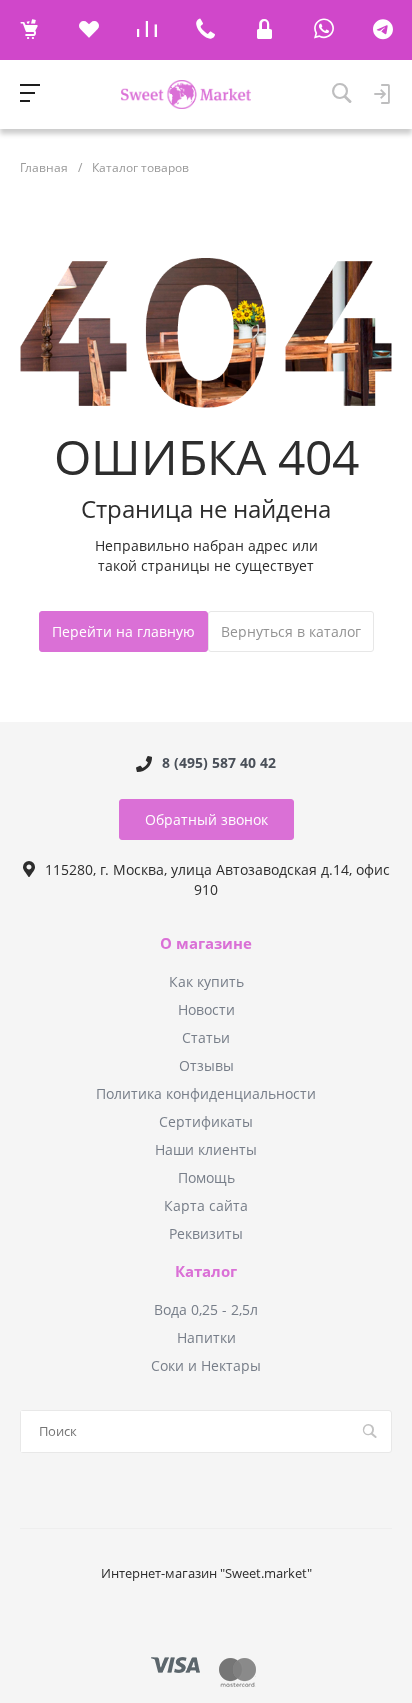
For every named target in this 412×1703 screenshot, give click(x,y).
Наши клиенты (206, 1149)
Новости (206, 1009)
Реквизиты (206, 1233)
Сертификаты (206, 1121)
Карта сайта (206, 1205)
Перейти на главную (123, 631)
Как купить (206, 981)
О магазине (206, 944)
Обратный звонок (206, 819)
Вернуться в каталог (291, 631)
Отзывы (206, 1065)
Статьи (206, 1037)
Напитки (206, 1337)
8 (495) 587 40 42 (219, 763)
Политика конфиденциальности (206, 1093)
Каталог (206, 1272)
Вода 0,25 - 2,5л (206, 1309)
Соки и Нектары (206, 1365)
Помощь (206, 1177)
